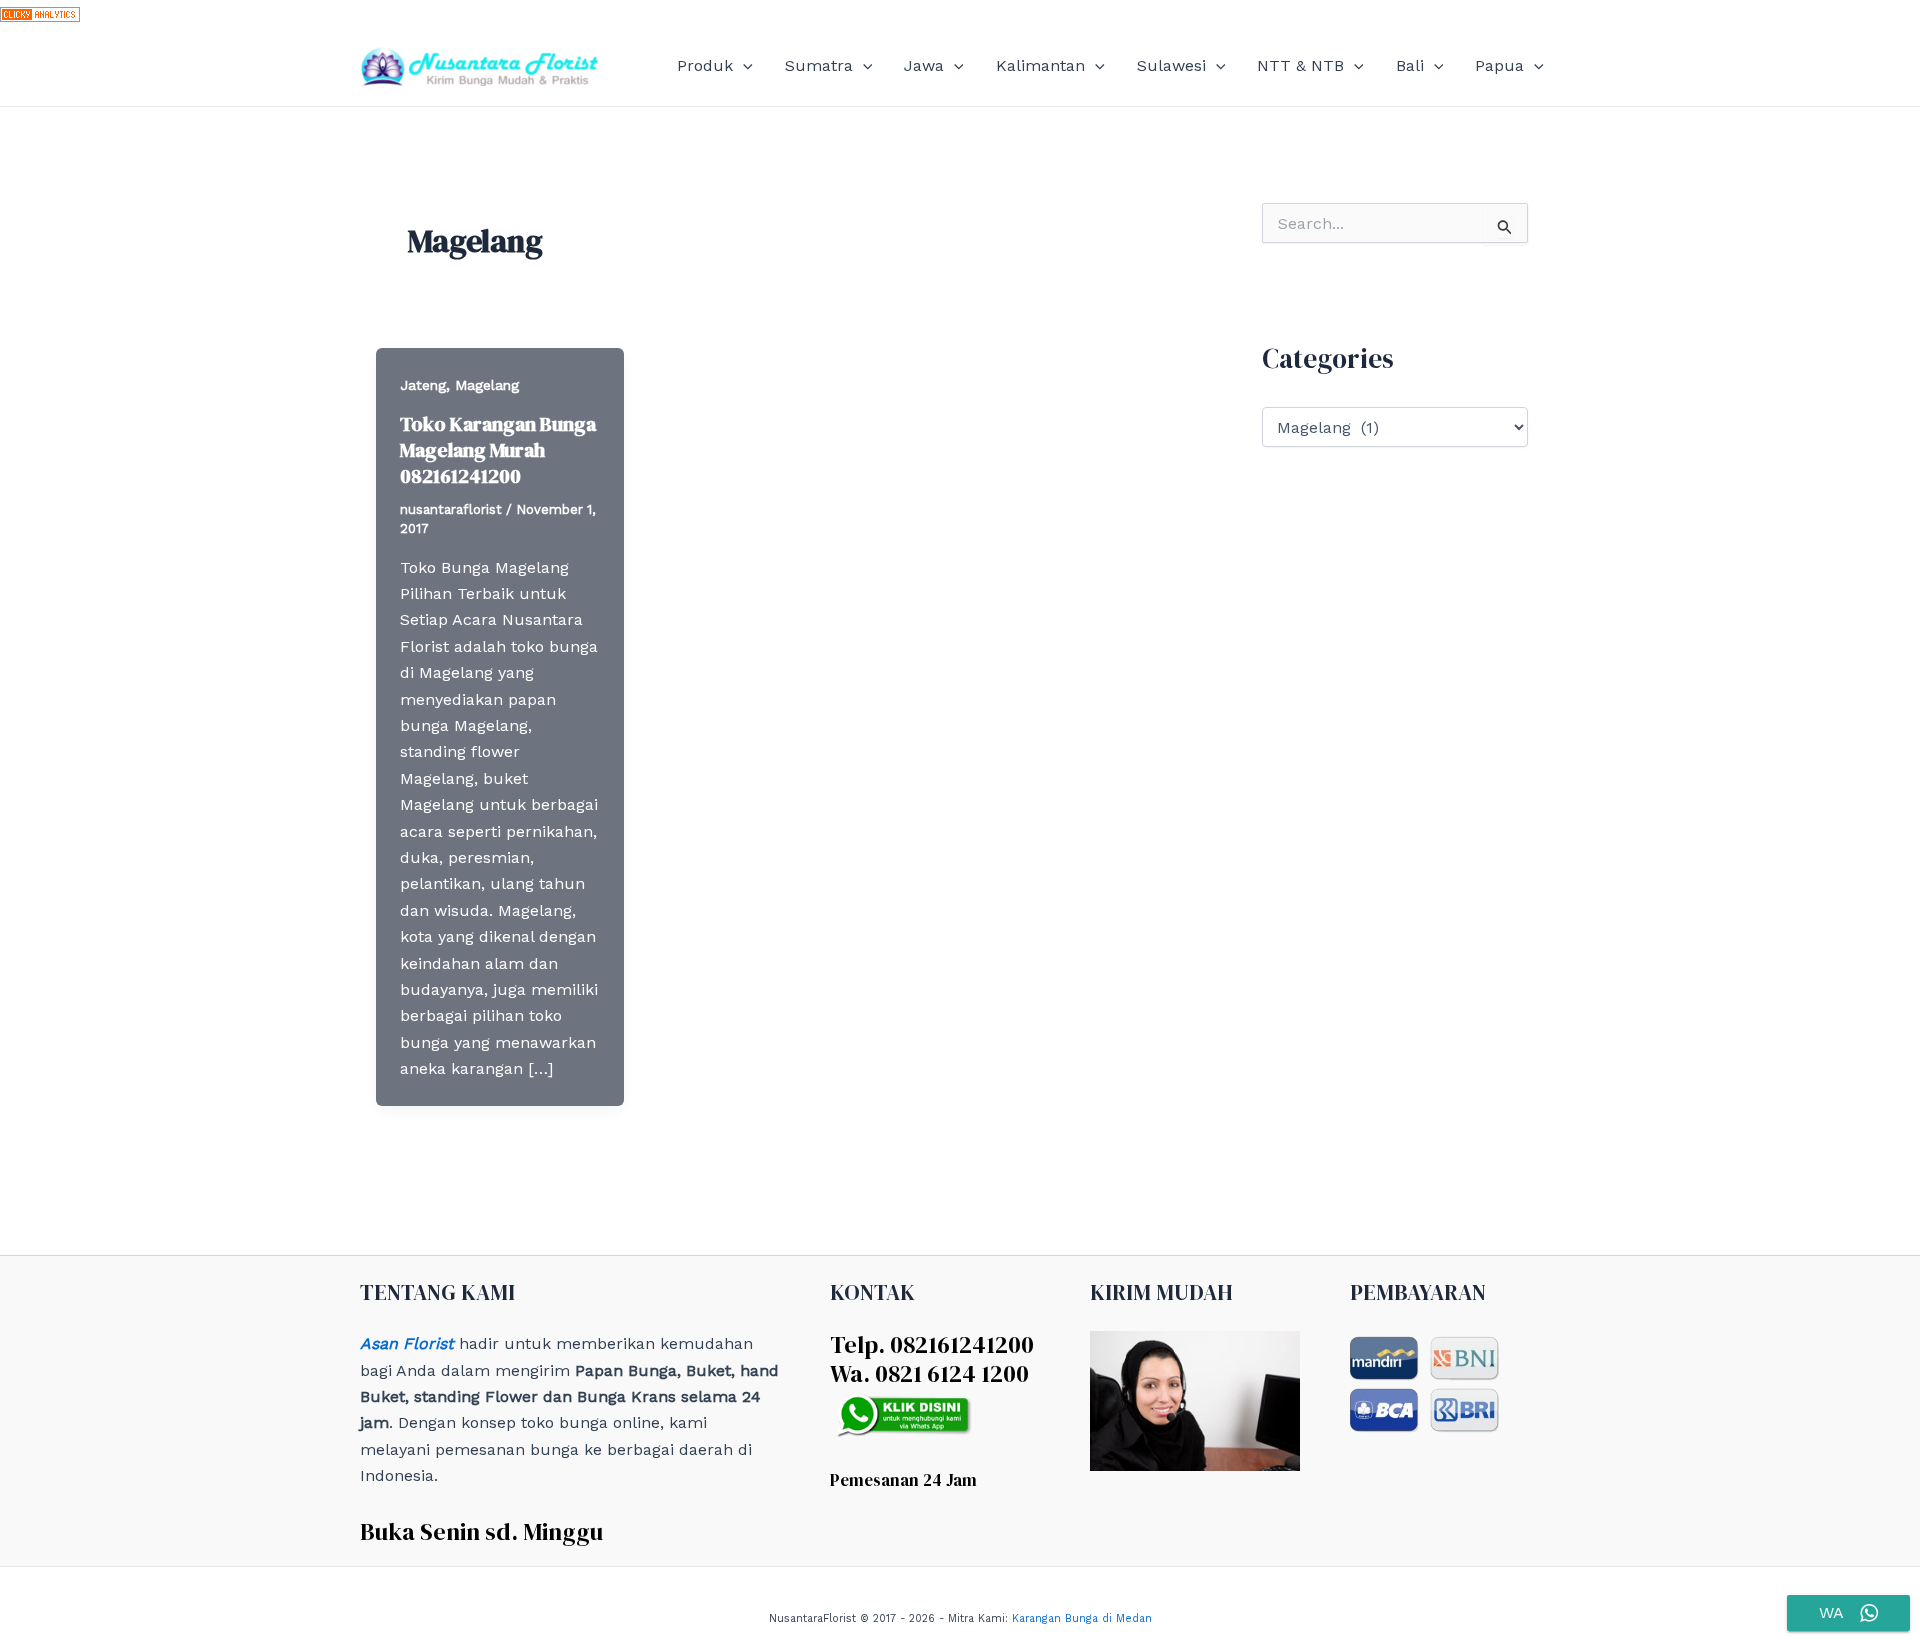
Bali (1410, 65)
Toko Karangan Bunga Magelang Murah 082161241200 (498, 450)
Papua (1499, 65)
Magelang (487, 385)
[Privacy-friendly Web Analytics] (40, 12)
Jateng (423, 385)
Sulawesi (1171, 65)
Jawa (924, 65)
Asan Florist (407, 1343)
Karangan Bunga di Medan (1082, 1618)
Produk (705, 65)
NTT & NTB (1300, 65)
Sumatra (819, 65)
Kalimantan (1040, 65)
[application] (743, 66)
